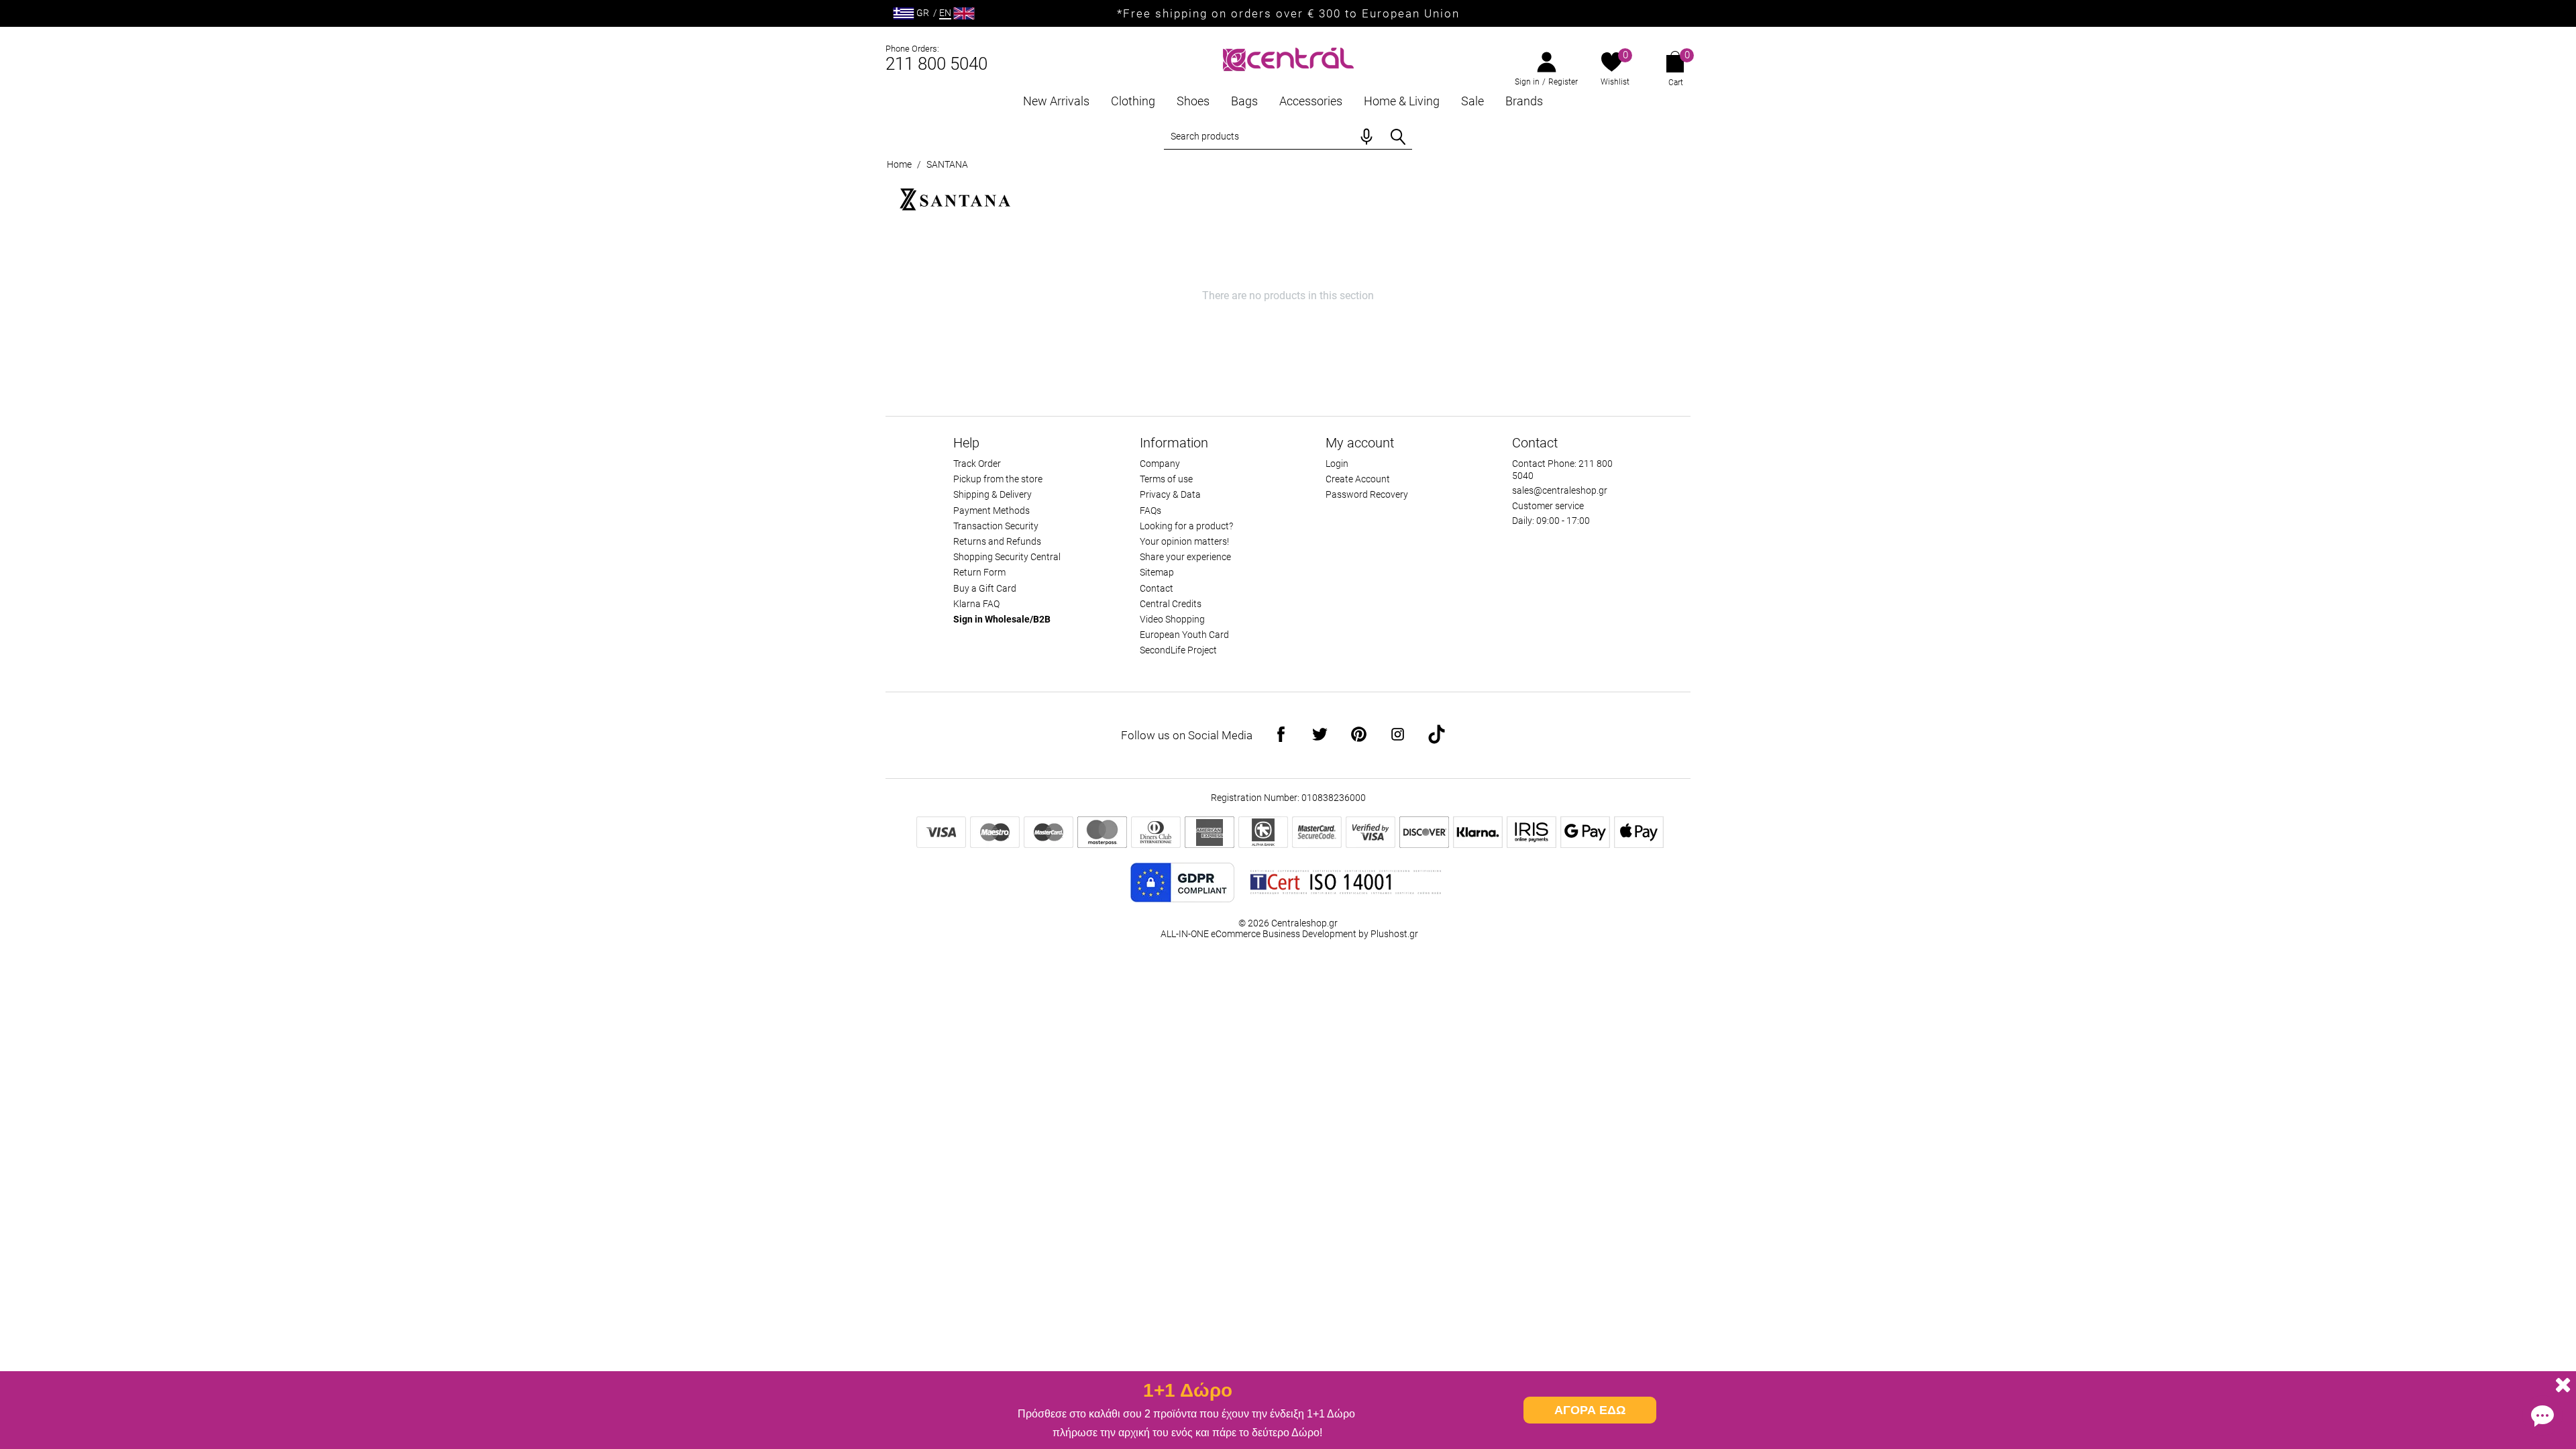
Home (899, 164)
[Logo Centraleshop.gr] (1288, 58)
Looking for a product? (1186, 526)
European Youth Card (1184, 635)
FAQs (1150, 511)
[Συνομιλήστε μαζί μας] (2542, 1415)
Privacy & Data (1170, 494)
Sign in (1527, 82)
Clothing (1133, 101)
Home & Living (1402, 101)
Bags (1244, 101)
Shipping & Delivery (992, 494)
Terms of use (1166, 479)
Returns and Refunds (997, 541)
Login (1337, 464)
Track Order (977, 464)
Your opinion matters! (1184, 541)
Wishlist (1615, 82)
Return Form (979, 572)
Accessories (1311, 101)
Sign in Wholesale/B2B (1002, 619)
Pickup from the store (998, 479)
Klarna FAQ (976, 604)
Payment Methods (991, 511)
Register (1563, 82)
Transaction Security (996, 526)
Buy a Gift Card (985, 588)
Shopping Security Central (1007, 557)
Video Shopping (1172, 619)
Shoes (1193, 101)
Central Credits (1171, 604)
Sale (1472, 101)
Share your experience (1185, 557)
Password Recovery (1367, 494)
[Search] (1398, 137)
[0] (1612, 63)
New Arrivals (1056, 101)
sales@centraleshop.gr (1560, 490)
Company (1160, 464)
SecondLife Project (1178, 650)
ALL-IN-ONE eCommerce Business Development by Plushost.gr (1289, 934)
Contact (1157, 588)
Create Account (1358, 479)
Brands (1524, 101)
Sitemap (1157, 572)
